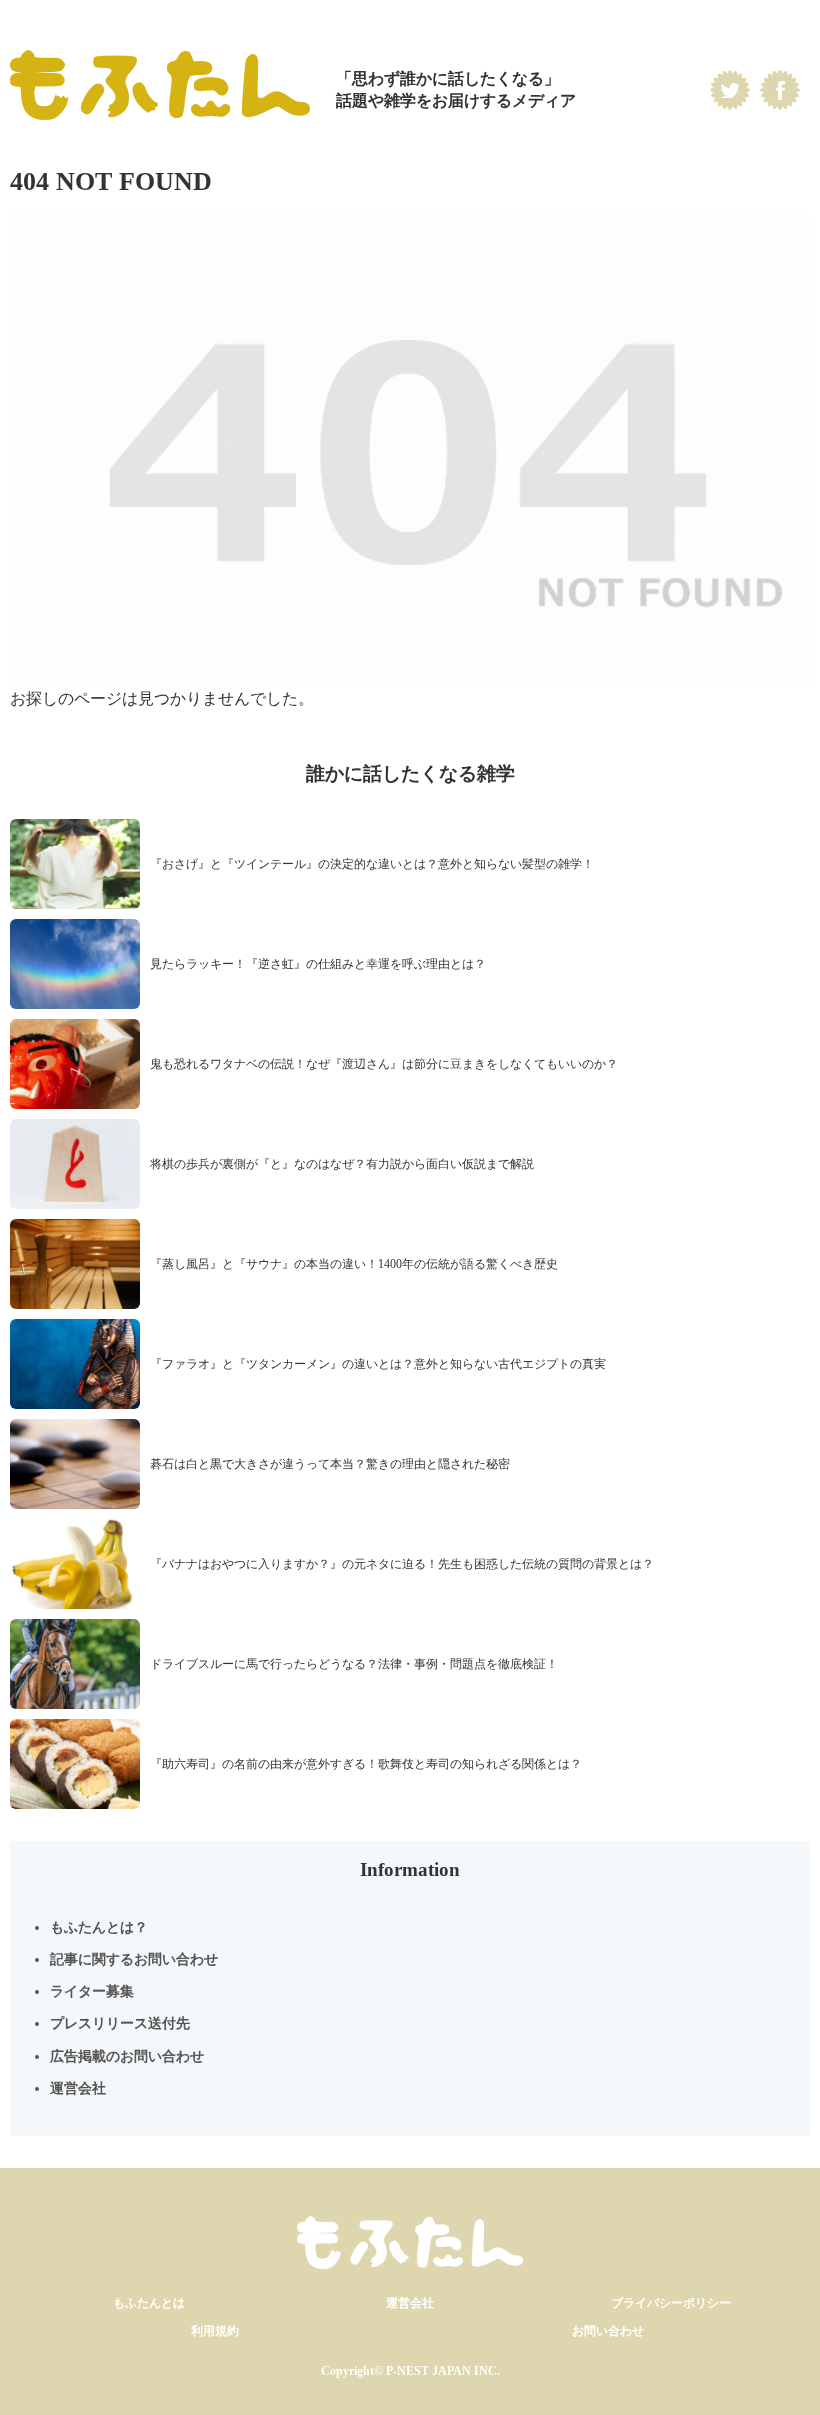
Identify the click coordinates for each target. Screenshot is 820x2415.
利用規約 (215, 2331)
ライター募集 (92, 1991)
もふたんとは (149, 2303)
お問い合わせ (608, 2331)
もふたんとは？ (99, 1927)
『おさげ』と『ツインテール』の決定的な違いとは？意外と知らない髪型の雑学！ (372, 864)
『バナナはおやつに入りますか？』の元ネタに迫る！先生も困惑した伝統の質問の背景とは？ (402, 1564)
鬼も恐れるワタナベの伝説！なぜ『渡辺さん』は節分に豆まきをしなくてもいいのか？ (384, 1064)
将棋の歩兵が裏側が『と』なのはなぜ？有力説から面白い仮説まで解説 (342, 1164)
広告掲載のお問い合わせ (127, 2056)
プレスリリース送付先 (120, 2023)
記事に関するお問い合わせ (134, 1959)
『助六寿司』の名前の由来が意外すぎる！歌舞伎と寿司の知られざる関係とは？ (366, 1764)
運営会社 (78, 2088)
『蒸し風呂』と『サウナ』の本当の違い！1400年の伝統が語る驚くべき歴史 (354, 1264)
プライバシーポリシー (671, 2303)
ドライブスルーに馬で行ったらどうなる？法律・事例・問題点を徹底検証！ (354, 1664)
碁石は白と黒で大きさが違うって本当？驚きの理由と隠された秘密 (330, 1464)
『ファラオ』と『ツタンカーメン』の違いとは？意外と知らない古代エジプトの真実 (378, 1364)
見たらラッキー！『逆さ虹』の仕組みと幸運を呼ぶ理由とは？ (318, 964)
